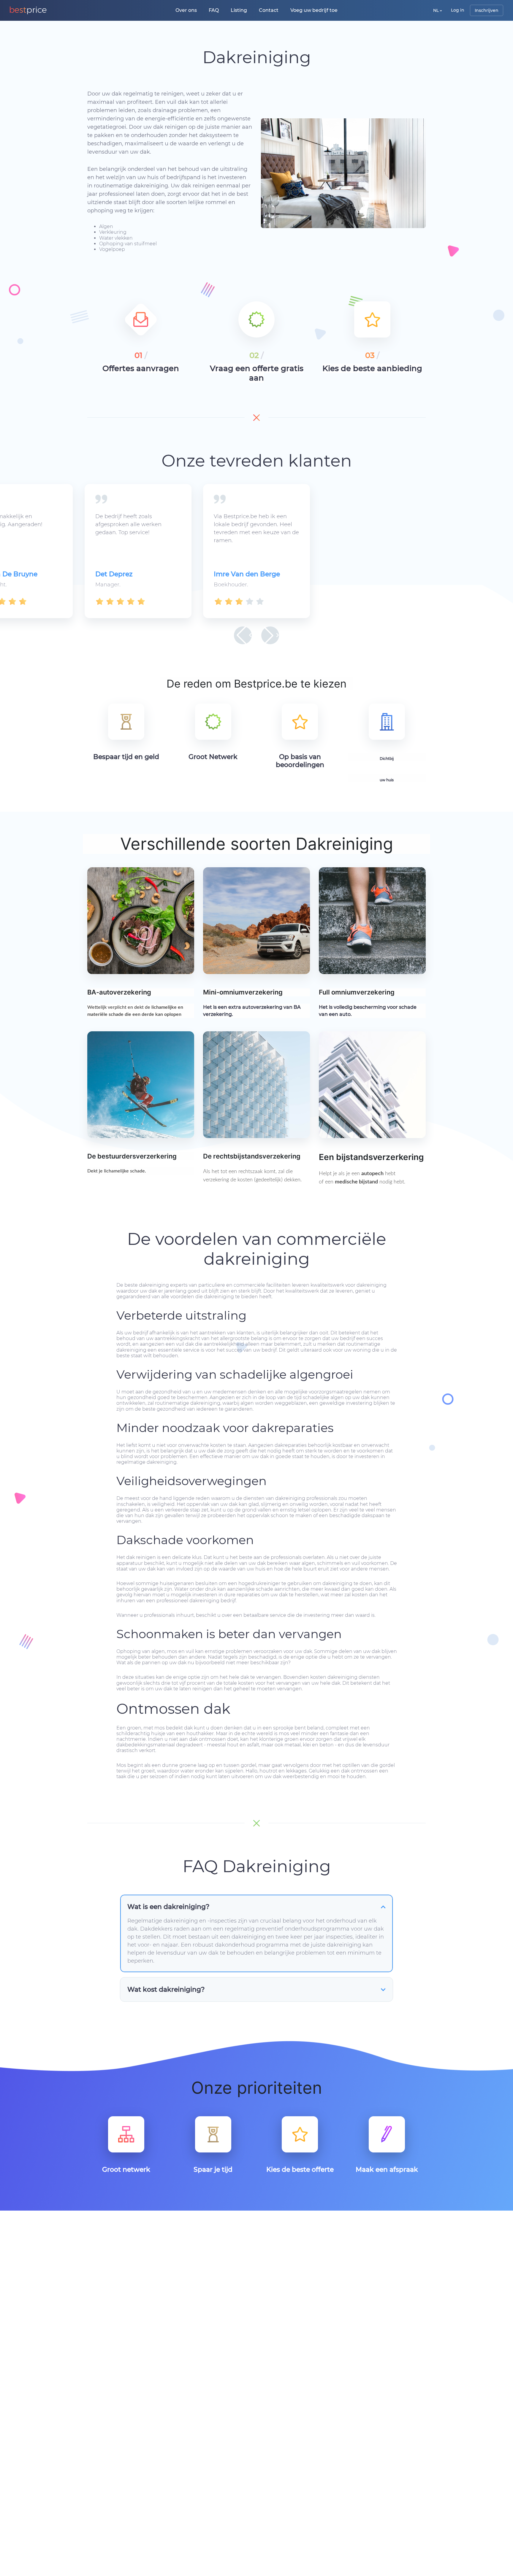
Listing (239, 10)
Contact (269, 10)
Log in (458, 10)
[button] (243, 635)
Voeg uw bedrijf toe (314, 10)
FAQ (214, 10)
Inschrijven (487, 10)
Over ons (186, 10)
